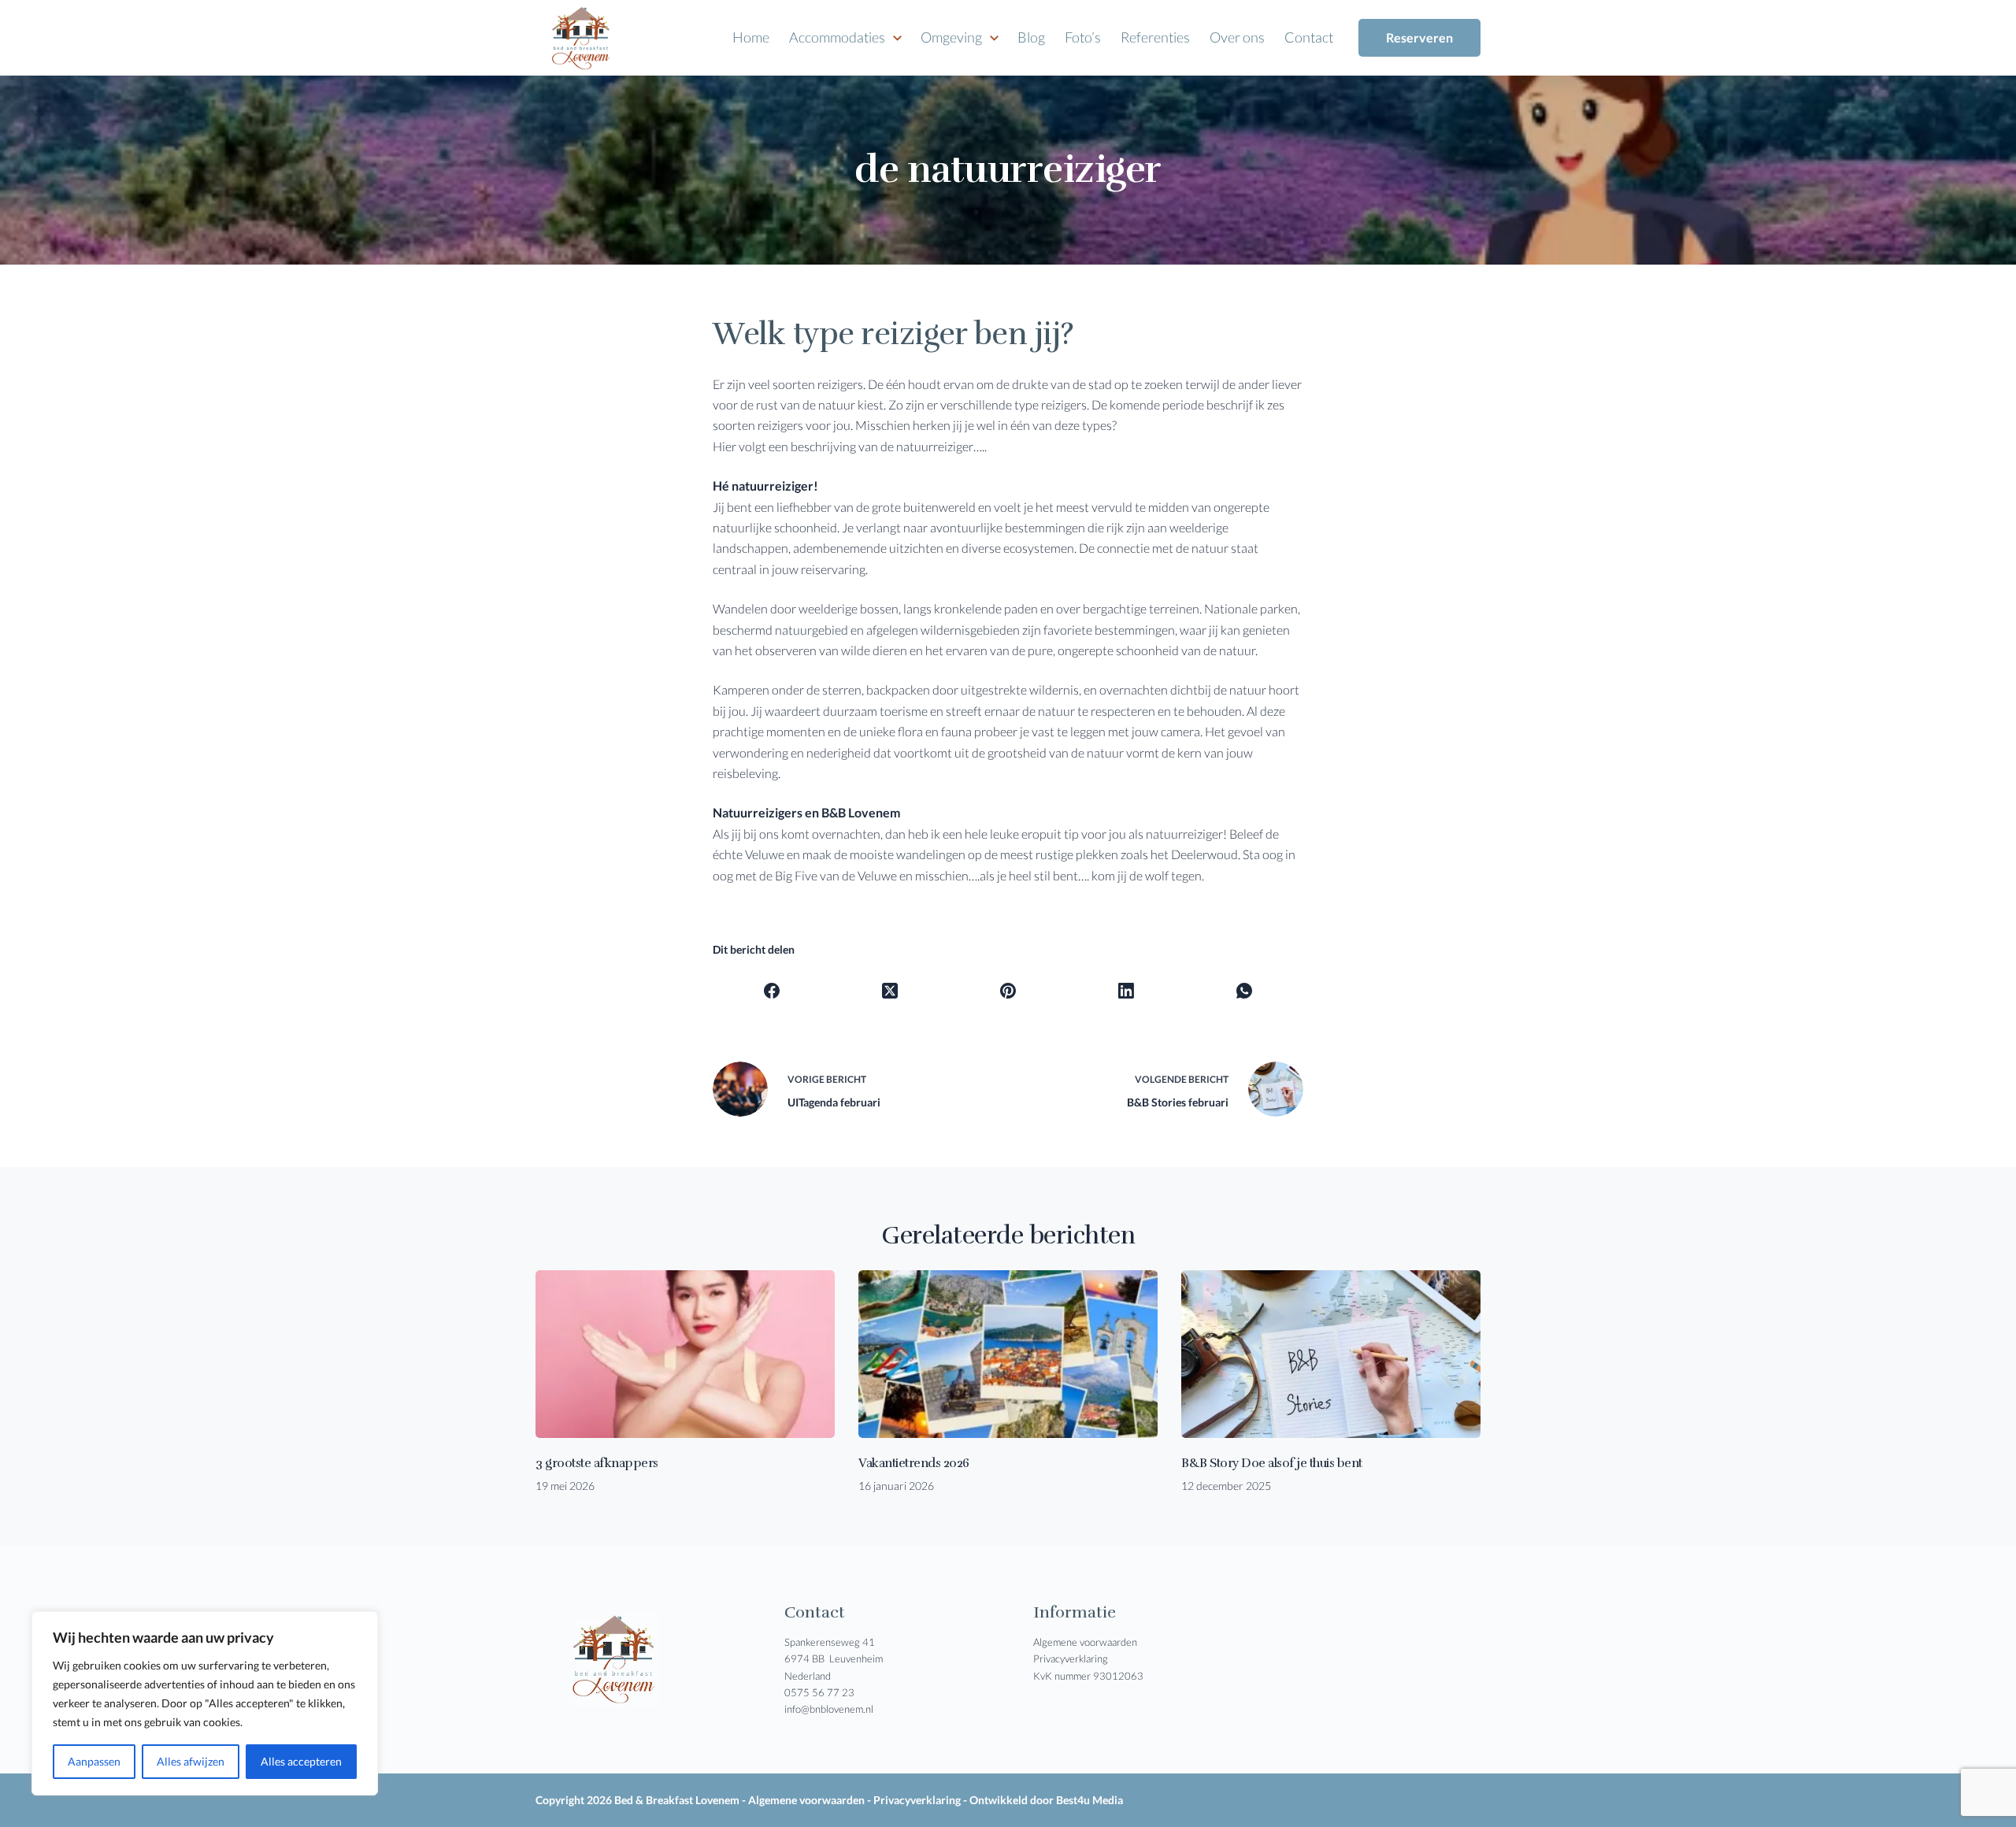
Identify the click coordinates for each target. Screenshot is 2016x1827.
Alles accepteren (301, 1761)
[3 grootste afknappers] (685, 1354)
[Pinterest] (1009, 991)
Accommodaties (837, 37)
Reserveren (1419, 37)
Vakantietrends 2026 (914, 1463)
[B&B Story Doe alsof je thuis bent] (1331, 1354)
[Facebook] (773, 991)
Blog (1031, 37)
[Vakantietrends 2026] (1008, 1354)
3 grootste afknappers (597, 1463)
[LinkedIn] (1126, 991)
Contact (1309, 37)
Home (751, 37)
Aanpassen (94, 1761)
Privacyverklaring (1071, 1658)
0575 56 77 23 (819, 1692)
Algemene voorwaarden (1085, 1642)
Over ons (1237, 37)
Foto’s (1083, 37)
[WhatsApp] (1244, 991)
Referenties (1155, 37)
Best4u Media (1090, 1800)
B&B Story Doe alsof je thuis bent (1272, 1463)
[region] (205, 1703)
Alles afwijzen (191, 1761)
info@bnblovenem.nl (829, 1709)
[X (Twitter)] (891, 991)
